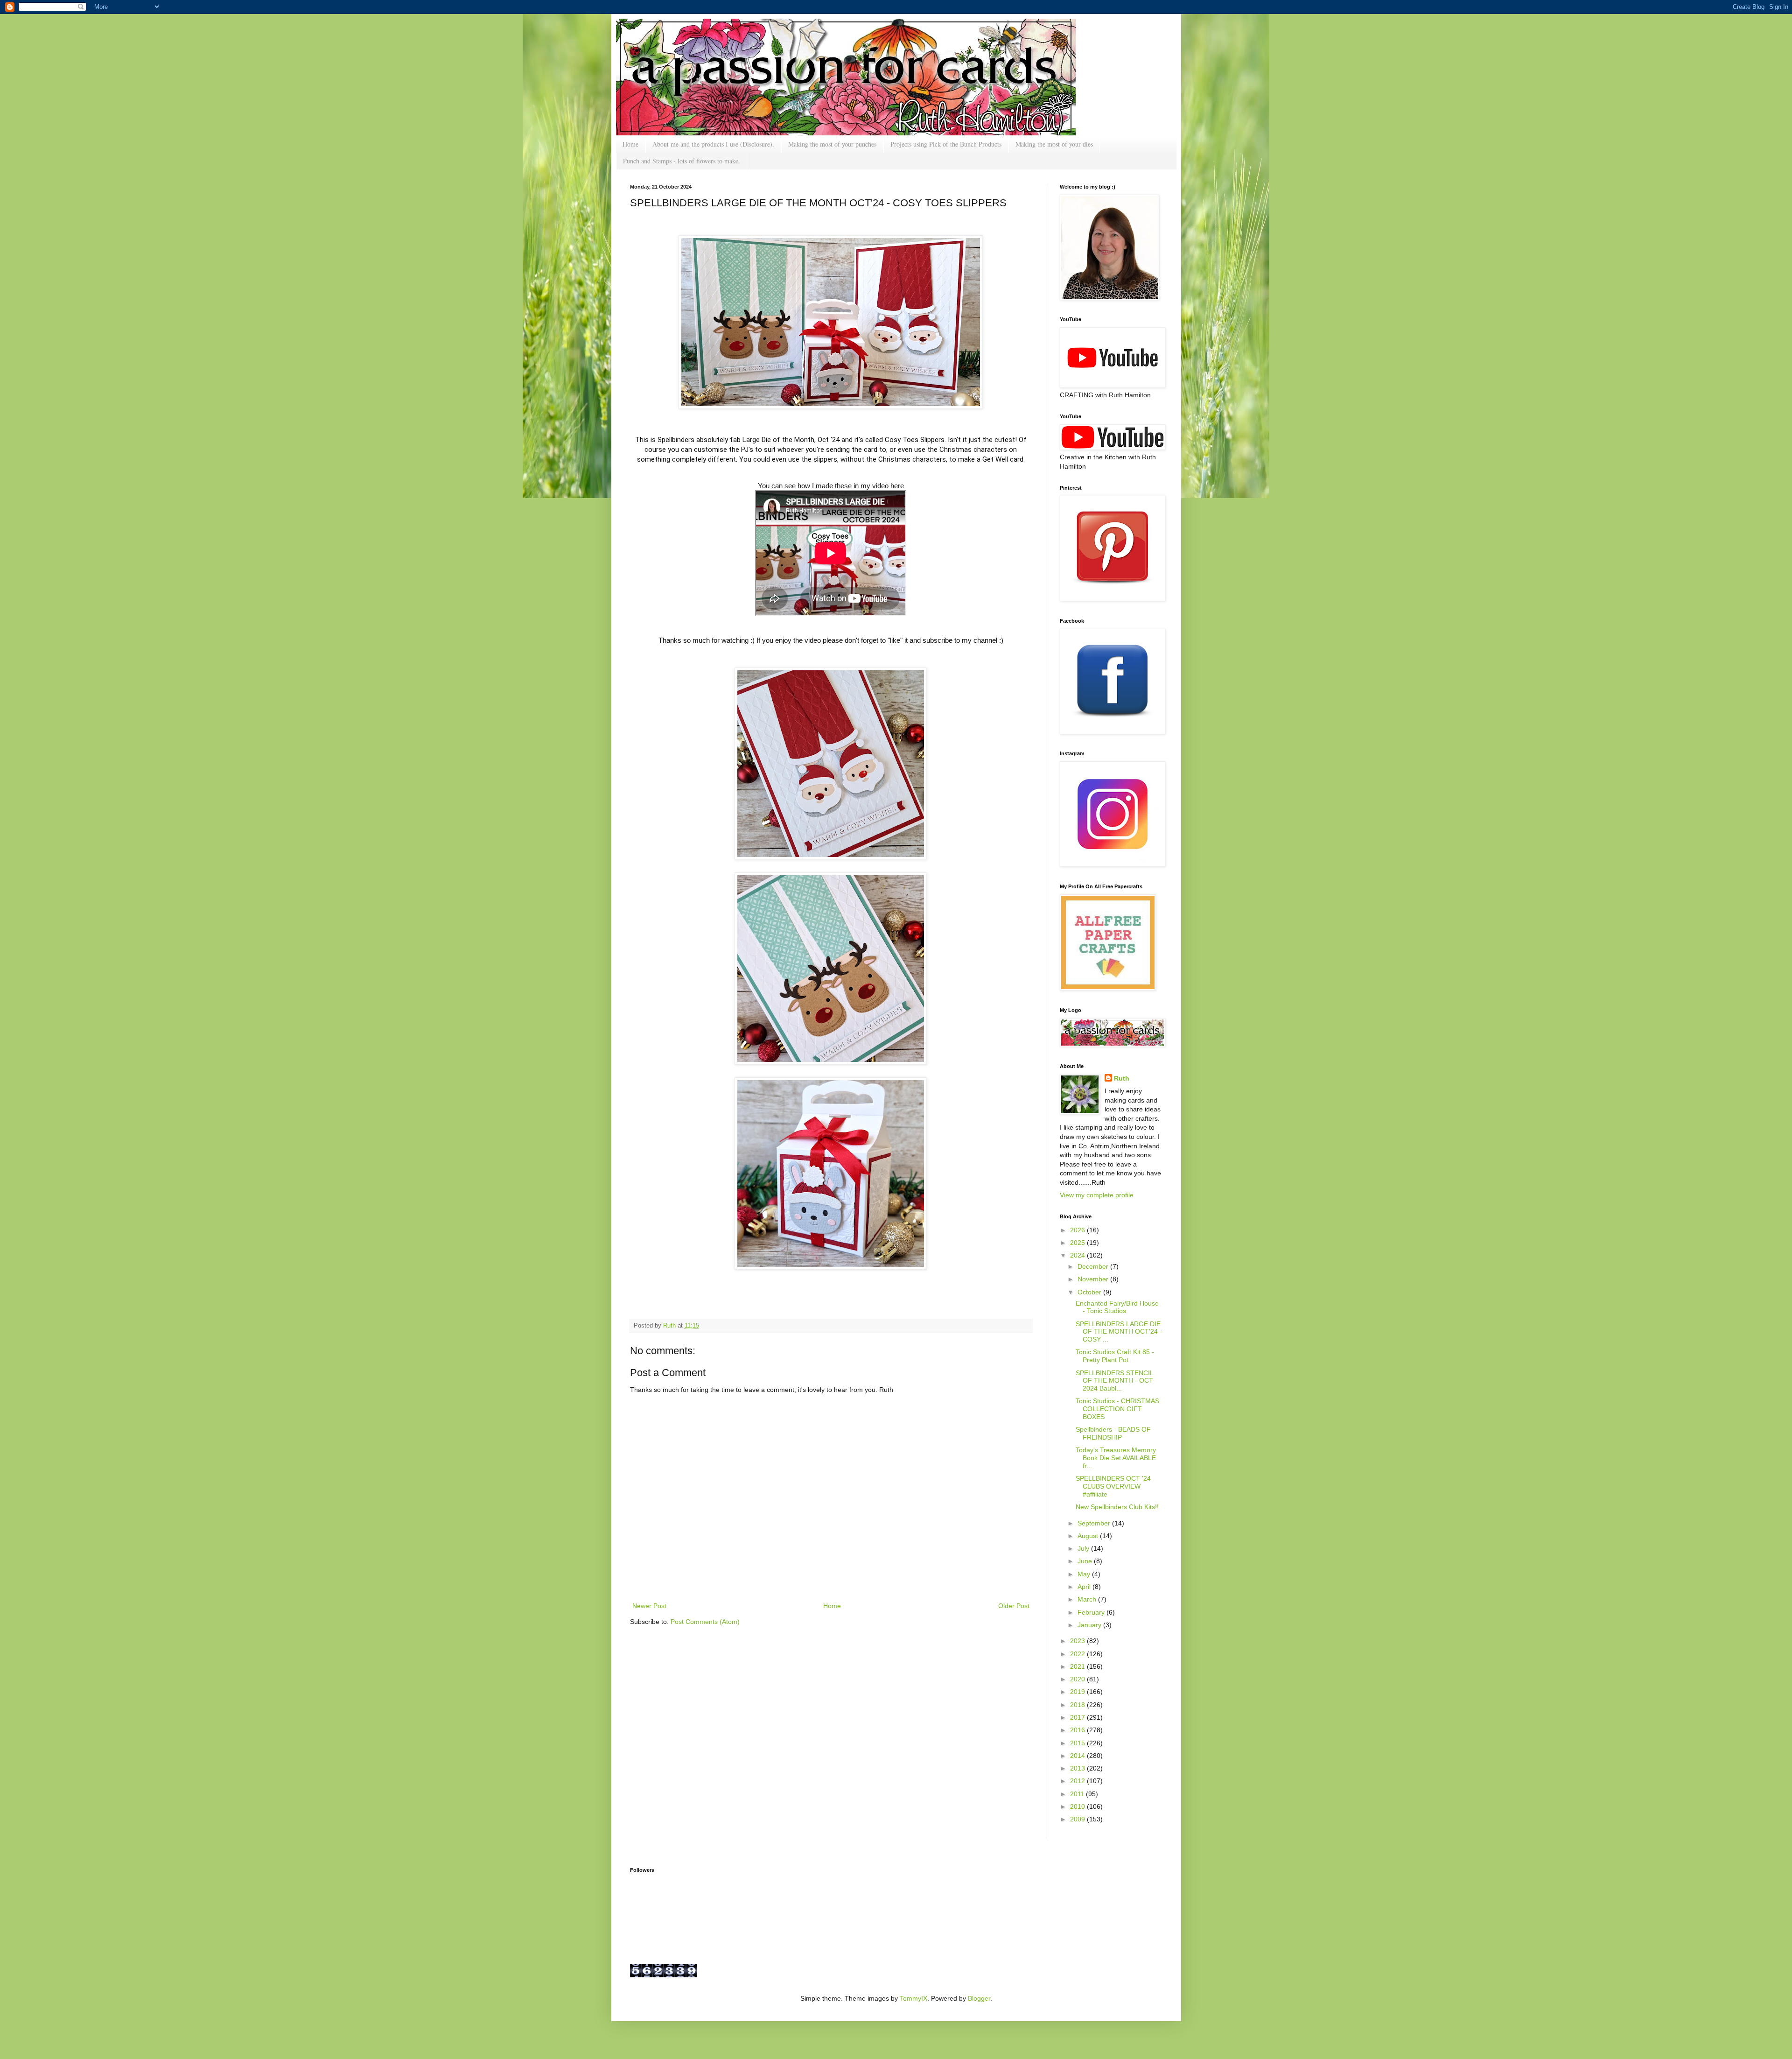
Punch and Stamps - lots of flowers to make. (682, 161)
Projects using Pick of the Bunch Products (946, 144)
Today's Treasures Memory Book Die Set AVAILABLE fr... (1116, 1458)
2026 (1078, 1230)
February (1092, 1612)
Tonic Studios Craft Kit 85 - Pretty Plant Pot (1115, 1356)
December (1094, 1266)
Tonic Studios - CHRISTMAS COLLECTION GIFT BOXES (1117, 1409)
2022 (1078, 1654)
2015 (1078, 1743)
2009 (1078, 1819)
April (1085, 1587)
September (1095, 1523)
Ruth (670, 1326)
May (1085, 1574)
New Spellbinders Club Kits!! (1117, 1507)
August (1089, 1536)
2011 (1078, 1794)
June (1086, 1561)
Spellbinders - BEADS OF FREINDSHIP (1113, 1433)
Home (630, 144)
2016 (1078, 1730)
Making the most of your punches (832, 144)
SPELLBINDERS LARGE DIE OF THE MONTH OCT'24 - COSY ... (1119, 1332)
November (1094, 1279)
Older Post (1014, 1606)
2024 (1078, 1255)
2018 (1078, 1705)
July (1084, 1548)
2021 (1078, 1666)
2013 (1078, 1768)
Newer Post (649, 1606)
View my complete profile (1097, 1195)
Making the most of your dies (1054, 144)
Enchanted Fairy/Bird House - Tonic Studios (1117, 1307)
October (1090, 1292)
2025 (1078, 1243)
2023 (1078, 1641)
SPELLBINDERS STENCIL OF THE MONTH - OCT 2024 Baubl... (1114, 1381)
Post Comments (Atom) (705, 1622)
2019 (1078, 1692)
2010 (1078, 1806)
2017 (1078, 1717)
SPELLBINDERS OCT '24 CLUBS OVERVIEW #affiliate (1113, 1486)
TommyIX (913, 1998)
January (1090, 1625)
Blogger (979, 1998)
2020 (1078, 1679)
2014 (1078, 1756)
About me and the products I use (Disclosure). (713, 144)
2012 (1078, 1781)
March (1088, 1599)
